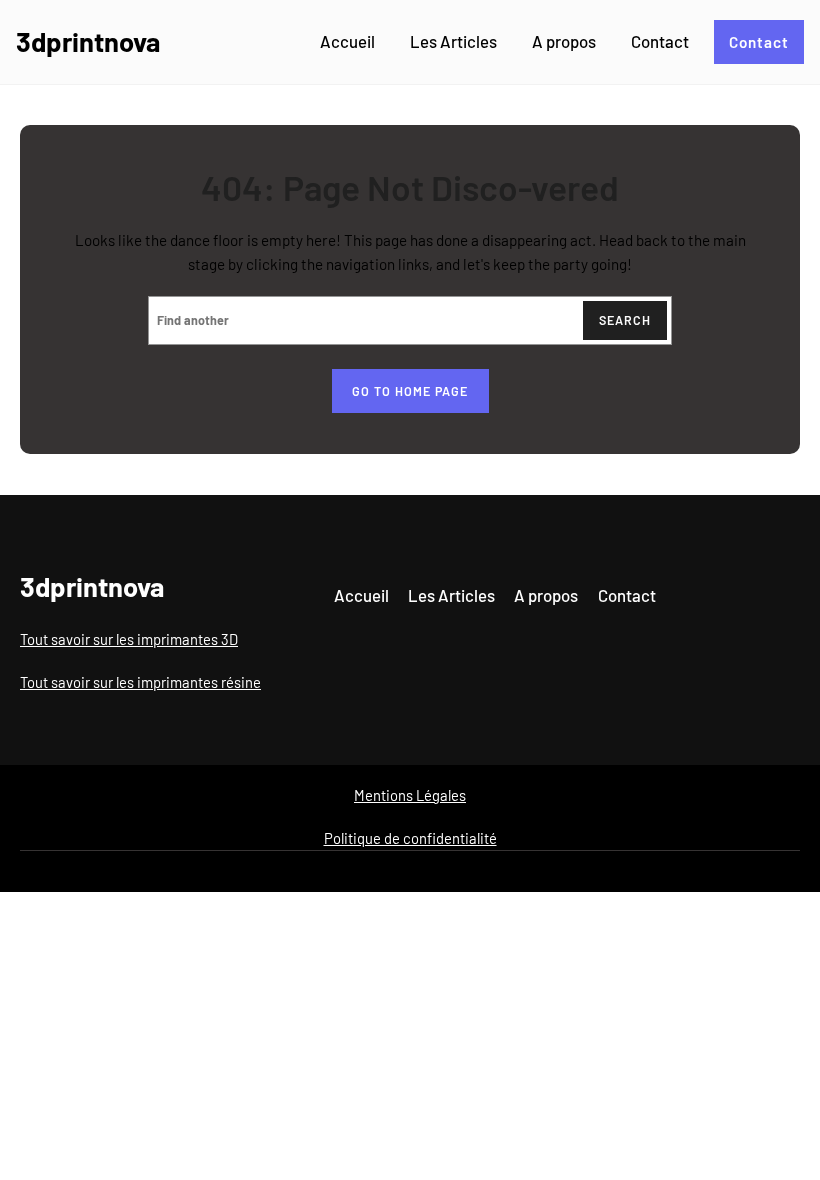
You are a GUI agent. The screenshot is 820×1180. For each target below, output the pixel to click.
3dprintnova (88, 41)
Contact (759, 42)
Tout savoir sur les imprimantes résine (140, 682)
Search (625, 320)
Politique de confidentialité (410, 838)
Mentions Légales (410, 795)
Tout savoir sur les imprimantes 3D (129, 639)
